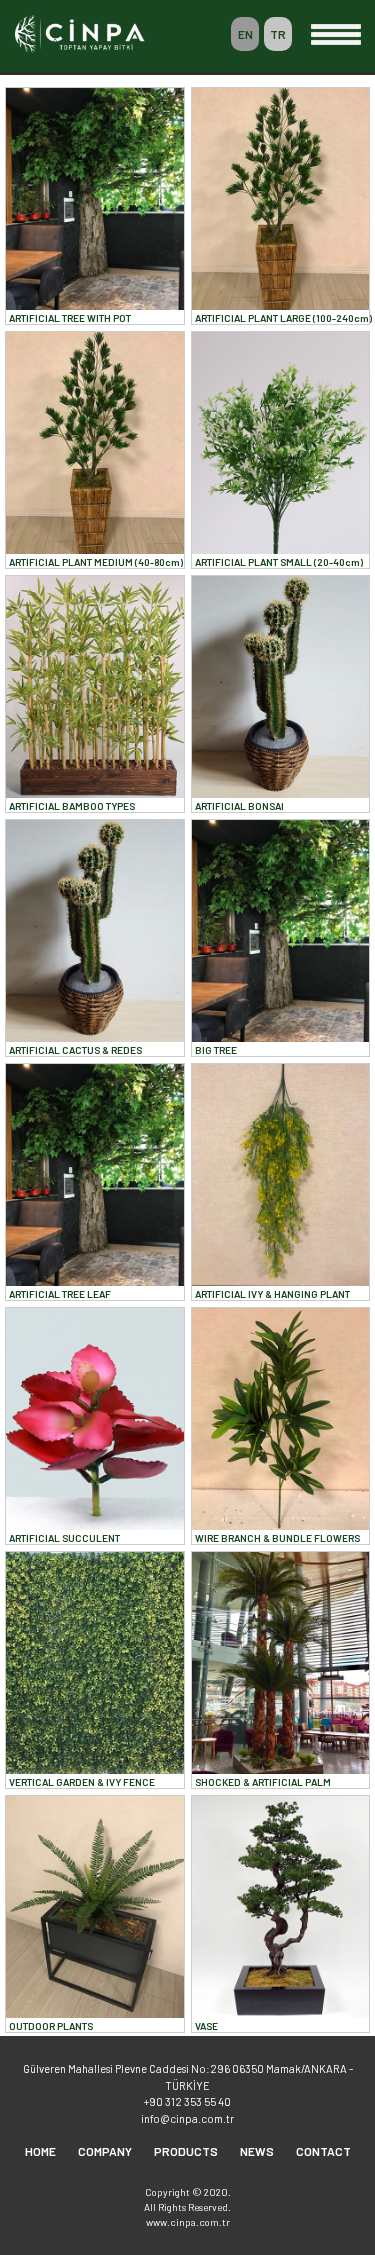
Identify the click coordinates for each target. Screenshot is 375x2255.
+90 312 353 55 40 (187, 2101)
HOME (40, 2151)
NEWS (257, 2151)
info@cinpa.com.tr (187, 2118)
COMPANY (105, 2151)
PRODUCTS (186, 2151)
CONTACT (323, 2151)
